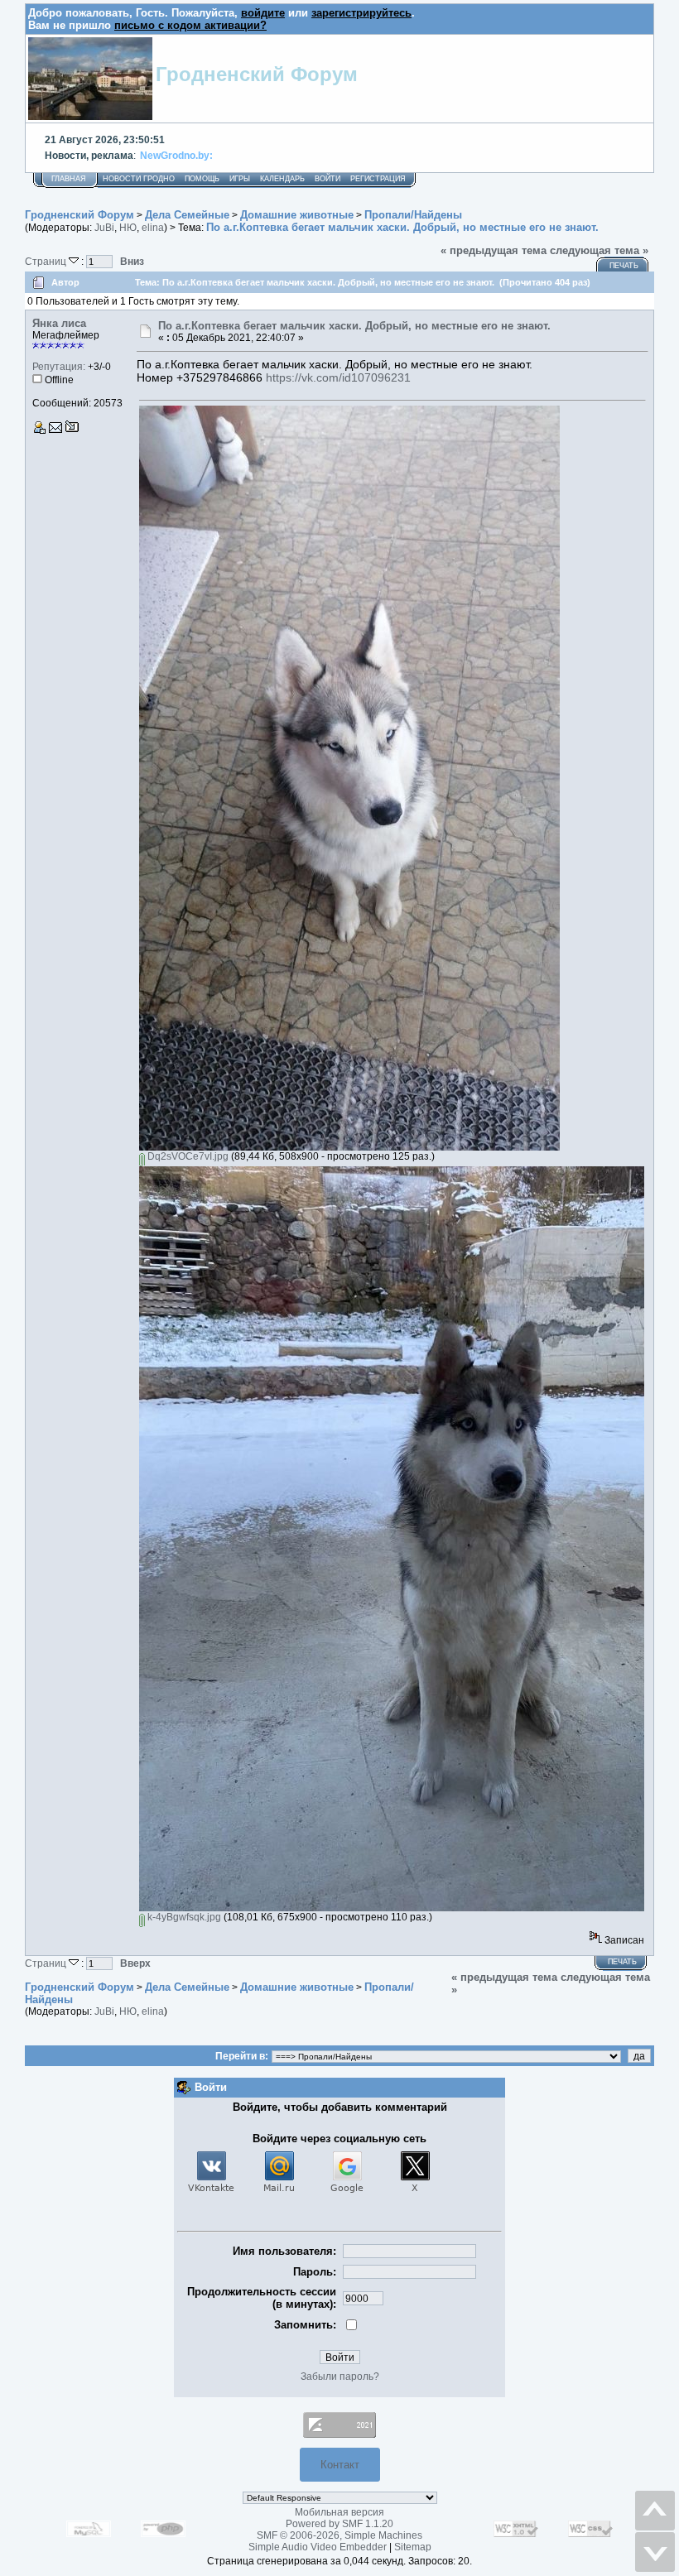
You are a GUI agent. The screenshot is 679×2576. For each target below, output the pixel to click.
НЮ (128, 228)
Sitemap (413, 2547)
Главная (69, 179)
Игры (240, 179)
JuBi (104, 228)
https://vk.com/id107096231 (338, 377)
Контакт (340, 2465)
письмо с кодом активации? (190, 25)
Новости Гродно (139, 179)
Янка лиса (59, 323)
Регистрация (378, 179)
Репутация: (59, 367)
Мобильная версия (339, 2512)
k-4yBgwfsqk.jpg (183, 1917)
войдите (263, 13)
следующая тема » (599, 250)
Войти (327, 179)
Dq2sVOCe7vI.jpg (187, 1156)
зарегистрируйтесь (361, 13)
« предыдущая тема (494, 250)
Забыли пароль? (340, 2377)
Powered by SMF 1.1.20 (339, 2524)
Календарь (282, 179)
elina (153, 228)
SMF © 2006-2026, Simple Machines (339, 2535)
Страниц (47, 261)
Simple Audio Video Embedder (318, 2547)
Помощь (202, 179)
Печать (624, 266)
